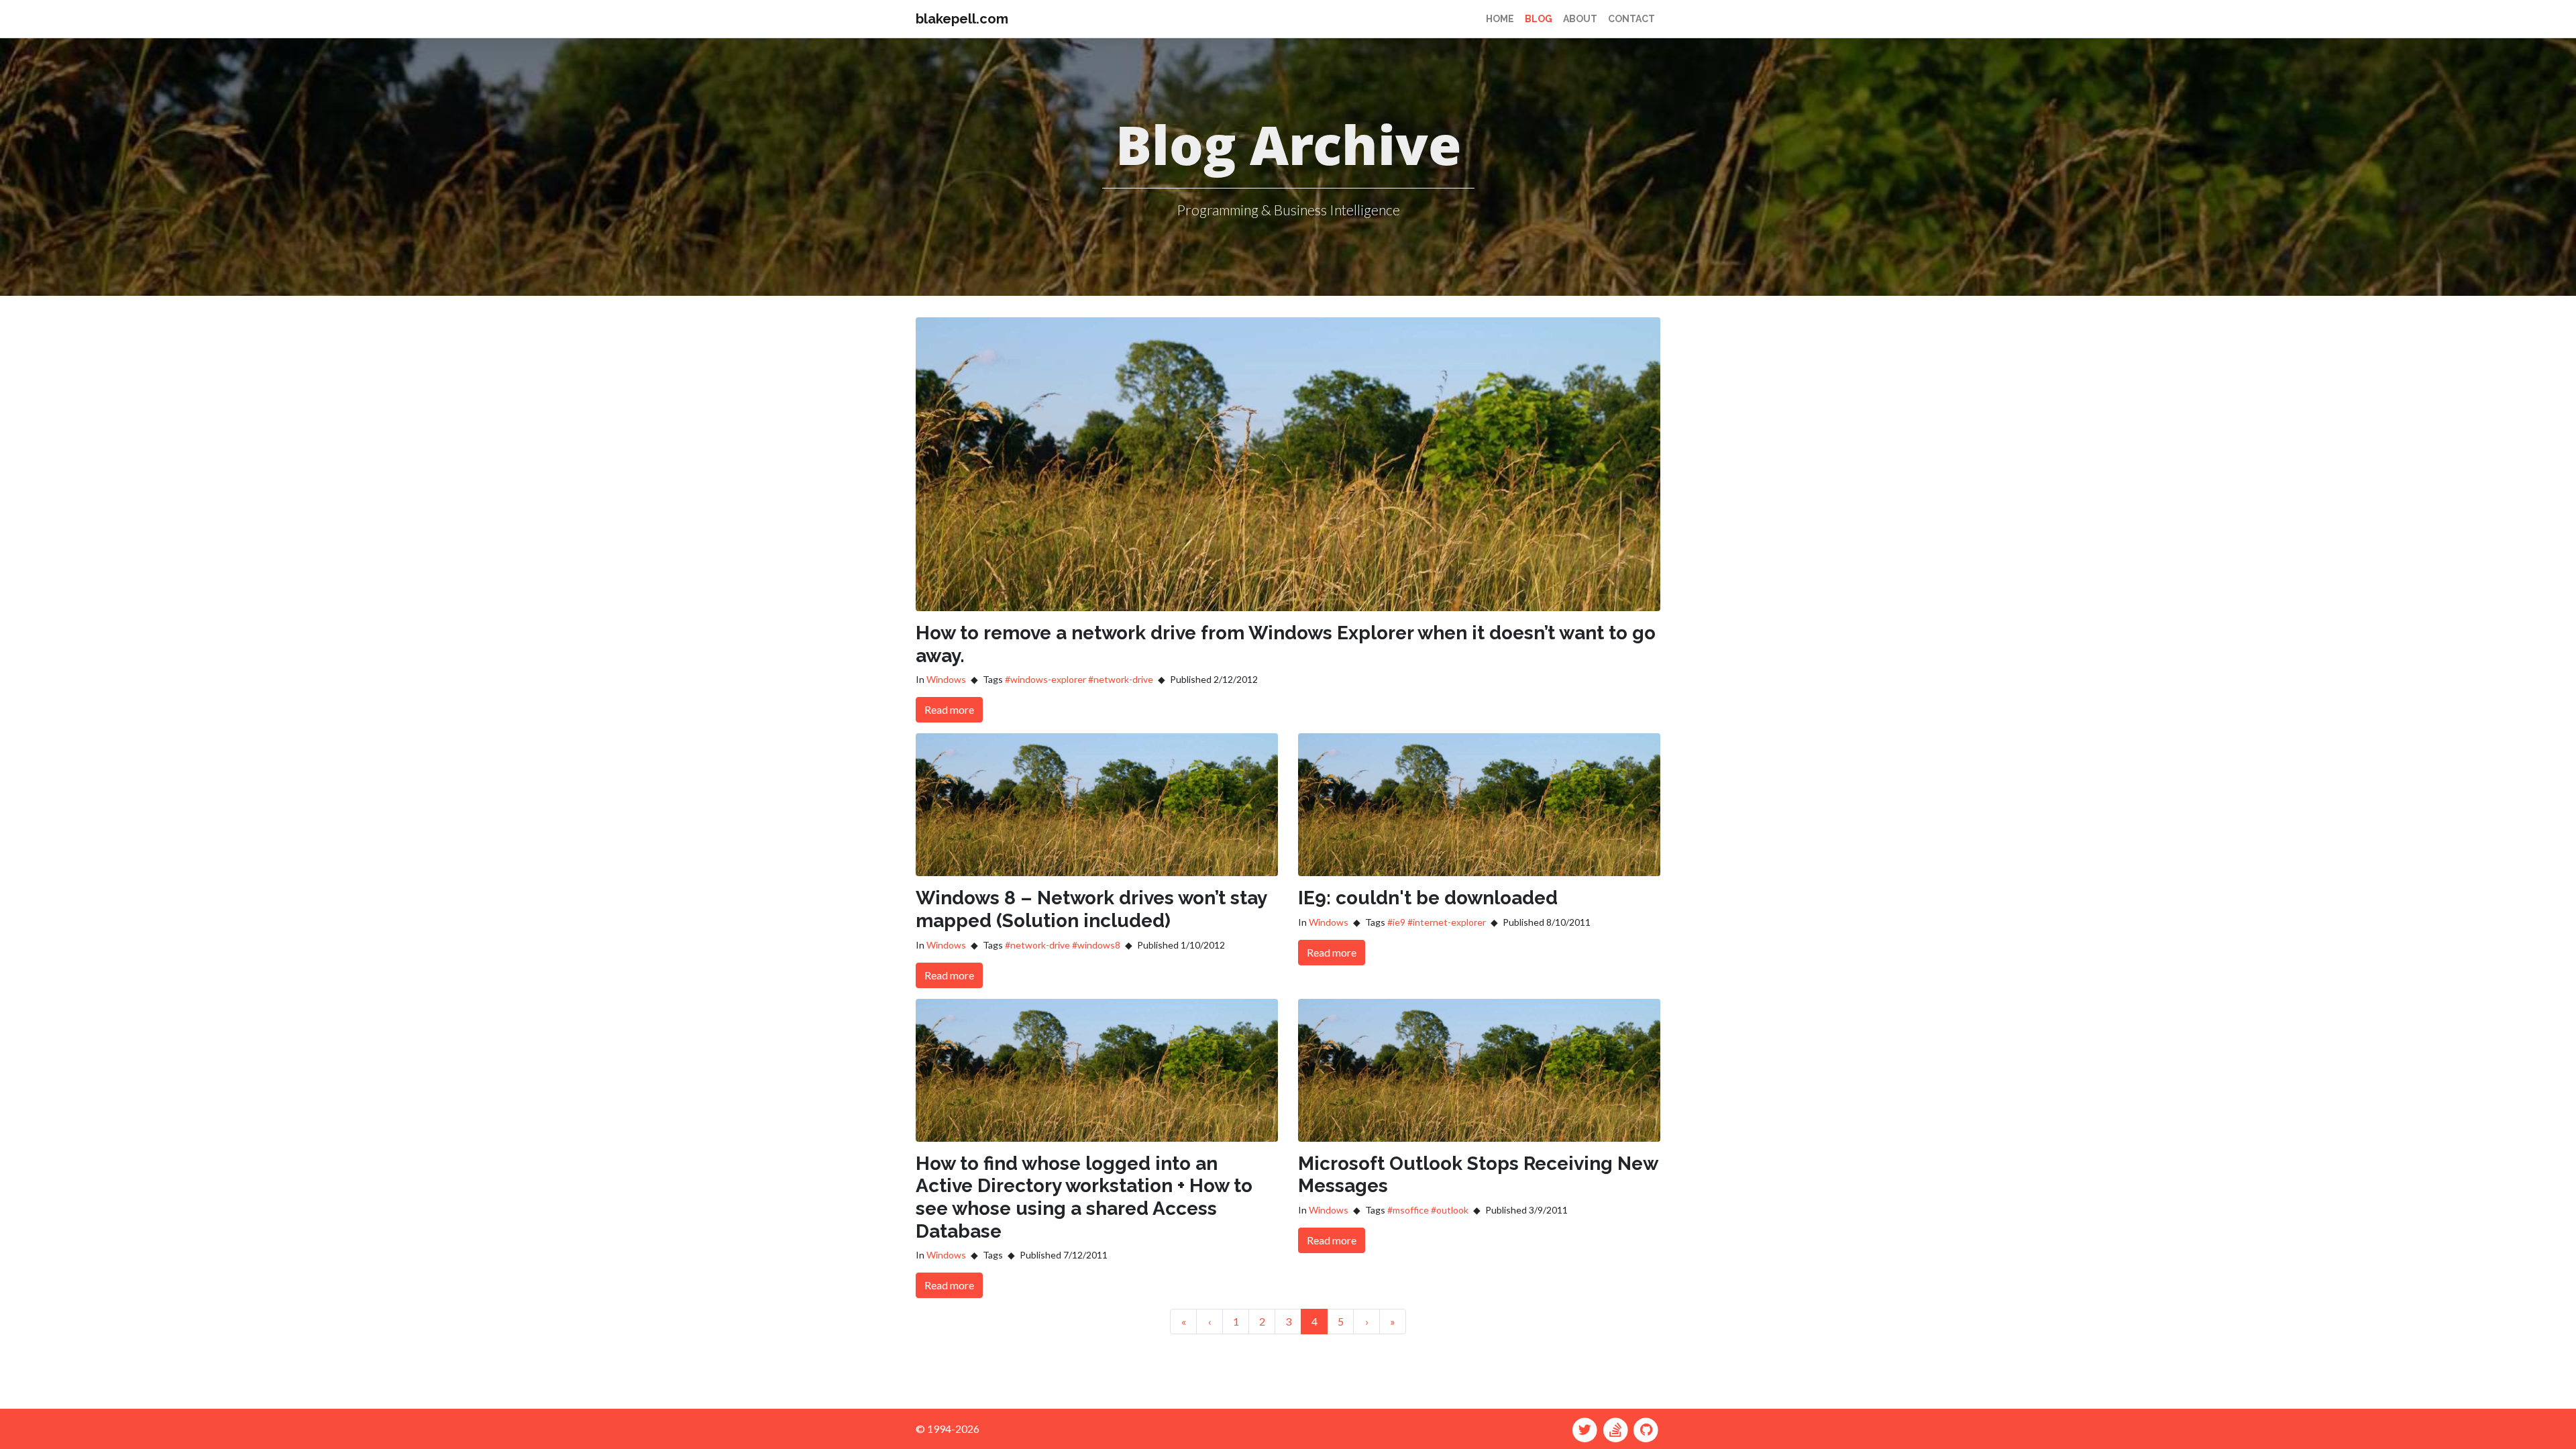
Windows (946, 679)
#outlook (1450, 1210)
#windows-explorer (1045, 679)
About (1580, 19)
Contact (1631, 19)
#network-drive (1121, 679)
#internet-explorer (1447, 922)
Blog (1539, 19)
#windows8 (1096, 945)
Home (1500, 19)
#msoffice (1408, 1210)
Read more (949, 709)
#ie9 (1396, 922)
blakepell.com (962, 19)
